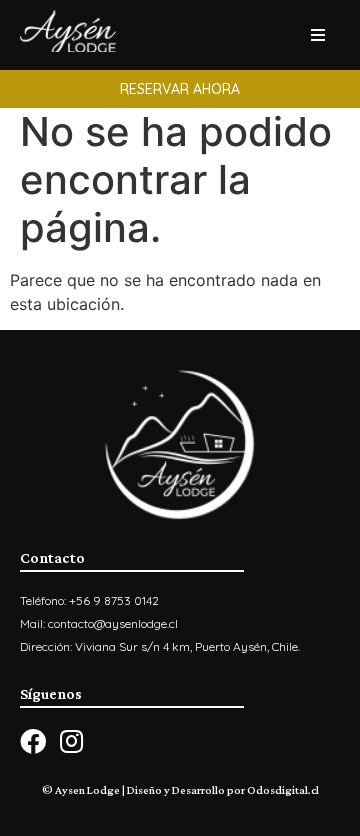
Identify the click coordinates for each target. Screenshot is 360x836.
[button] (180, 89)
